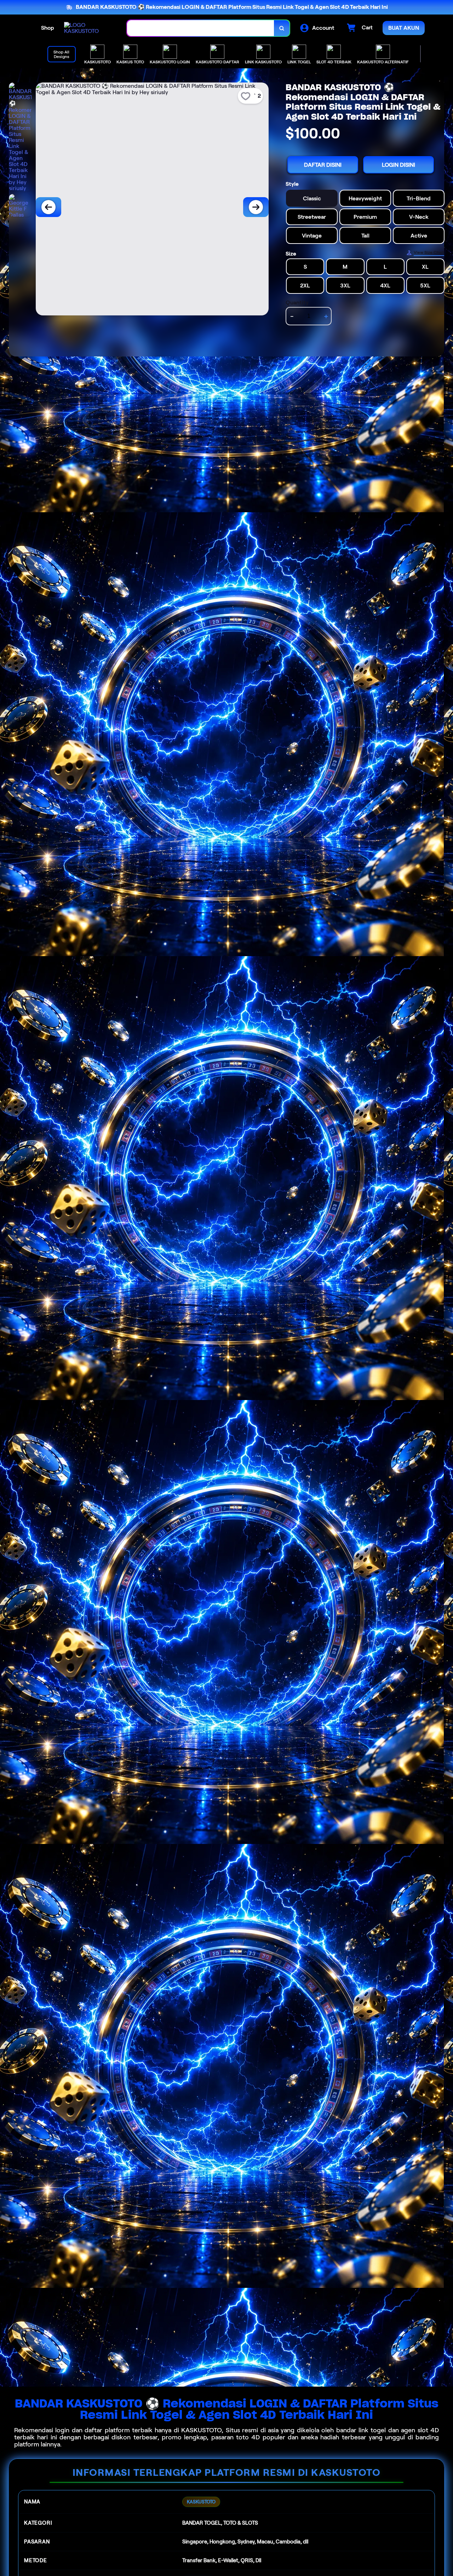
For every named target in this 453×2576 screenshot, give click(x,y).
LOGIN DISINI (398, 165)
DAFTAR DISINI (323, 165)
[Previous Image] (48, 207)
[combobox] (201, 28)
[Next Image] (256, 207)
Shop (48, 28)
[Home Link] (88, 28)
